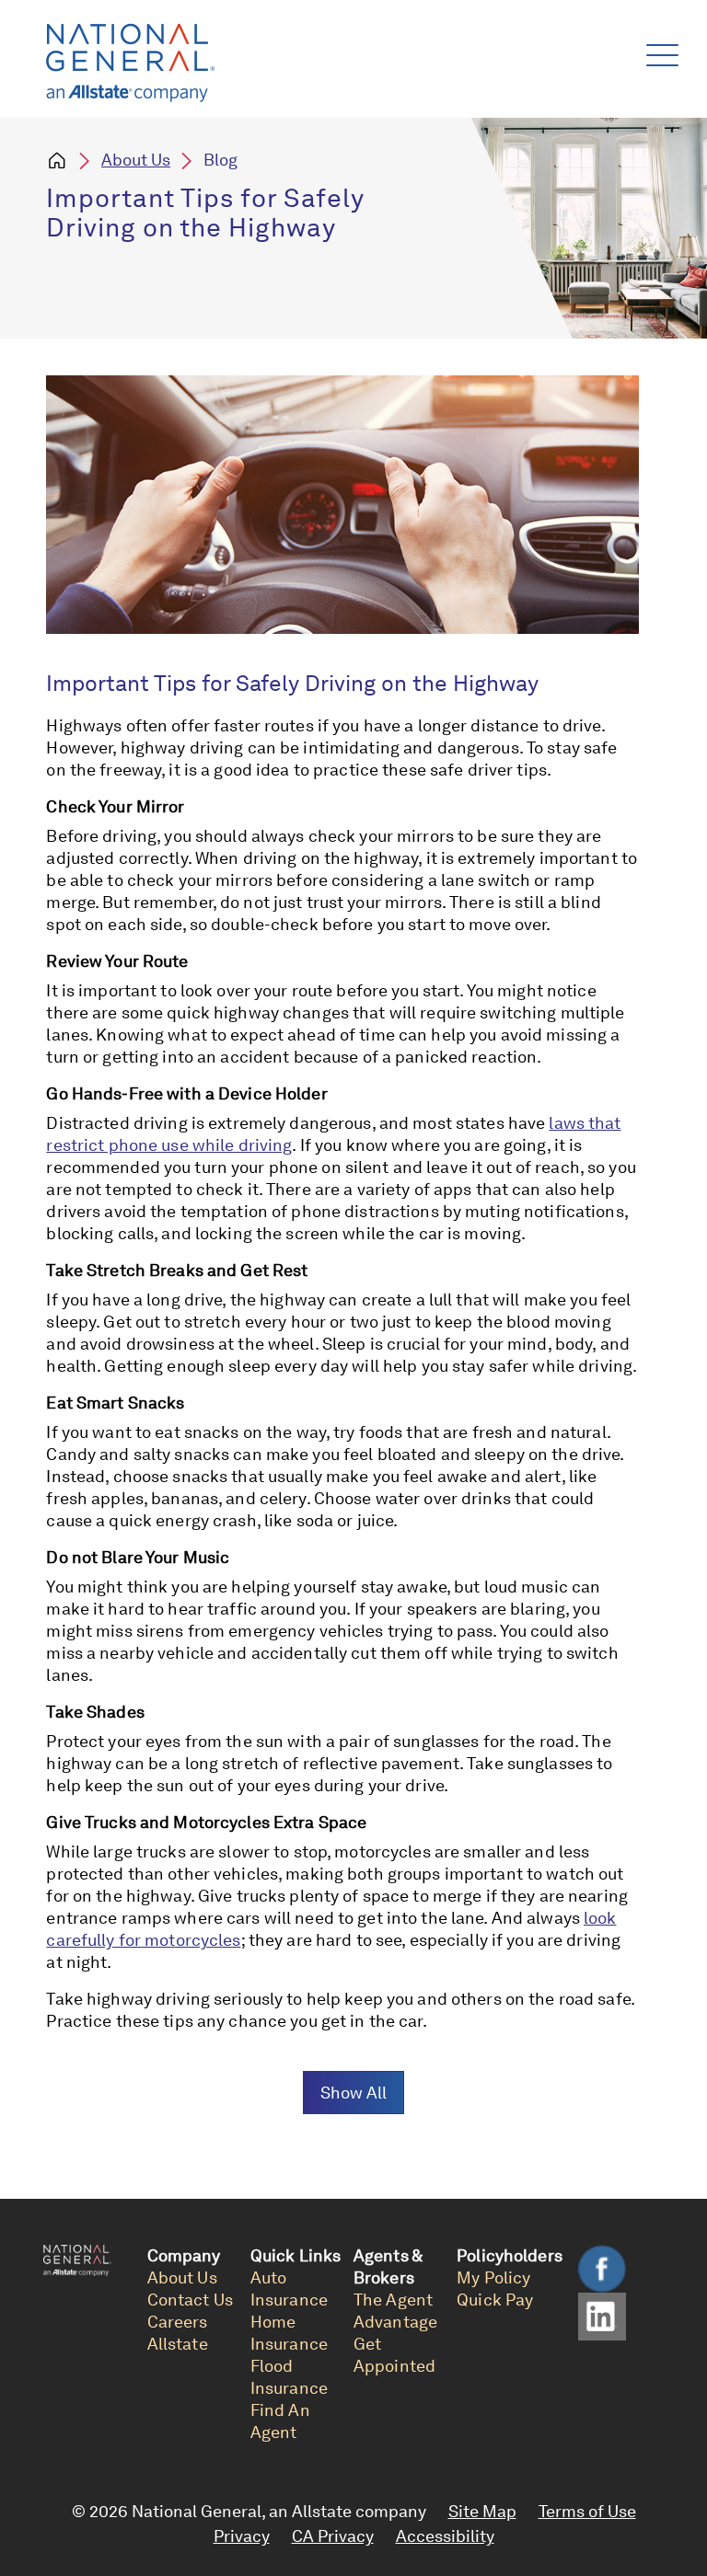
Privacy (242, 2536)
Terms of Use (587, 2511)
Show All (353, 2093)
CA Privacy (333, 2536)
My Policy (493, 2277)
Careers (178, 2322)
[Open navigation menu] (659, 51)
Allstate (178, 2344)
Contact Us (190, 2300)
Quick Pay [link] (495, 2300)
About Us (136, 160)
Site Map (482, 2511)
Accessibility (445, 2536)
